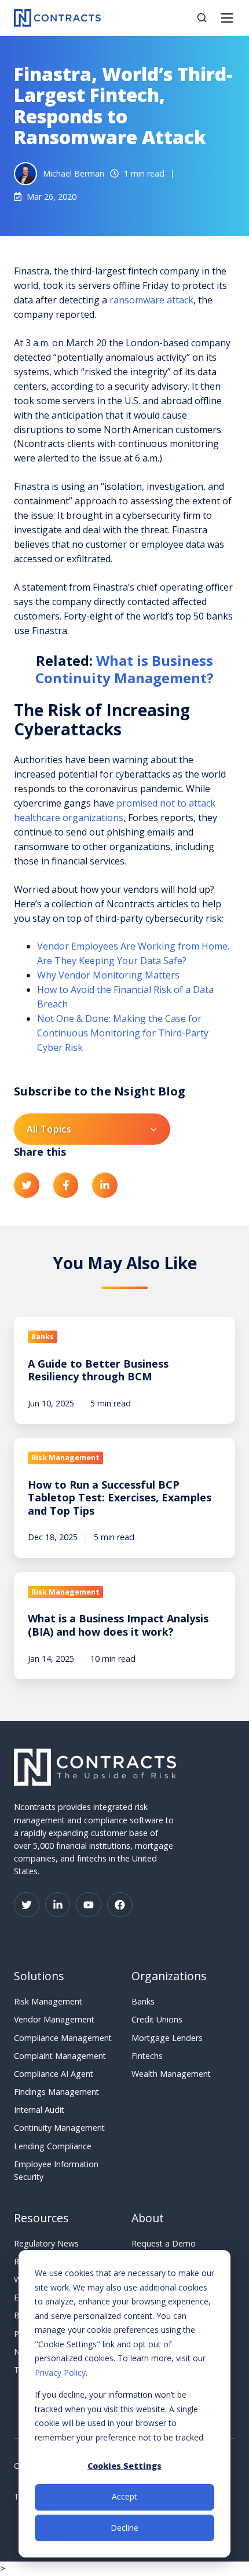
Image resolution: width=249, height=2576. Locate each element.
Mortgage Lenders (167, 2038)
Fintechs (147, 2056)
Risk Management (48, 2001)
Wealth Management (171, 2074)
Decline (124, 2528)
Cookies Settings (124, 2466)
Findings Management (56, 2092)
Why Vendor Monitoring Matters (108, 975)
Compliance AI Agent (54, 2074)
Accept (124, 2496)
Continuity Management (59, 2128)
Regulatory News (46, 2243)
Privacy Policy (60, 2372)
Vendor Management (54, 2019)
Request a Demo (164, 2243)
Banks (143, 2001)
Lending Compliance (53, 2146)
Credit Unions (157, 2019)
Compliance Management (63, 2038)
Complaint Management (60, 2056)
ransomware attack (151, 300)
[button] (202, 18)
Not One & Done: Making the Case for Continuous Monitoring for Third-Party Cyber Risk (123, 1033)
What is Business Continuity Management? (124, 669)
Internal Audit (39, 2110)
